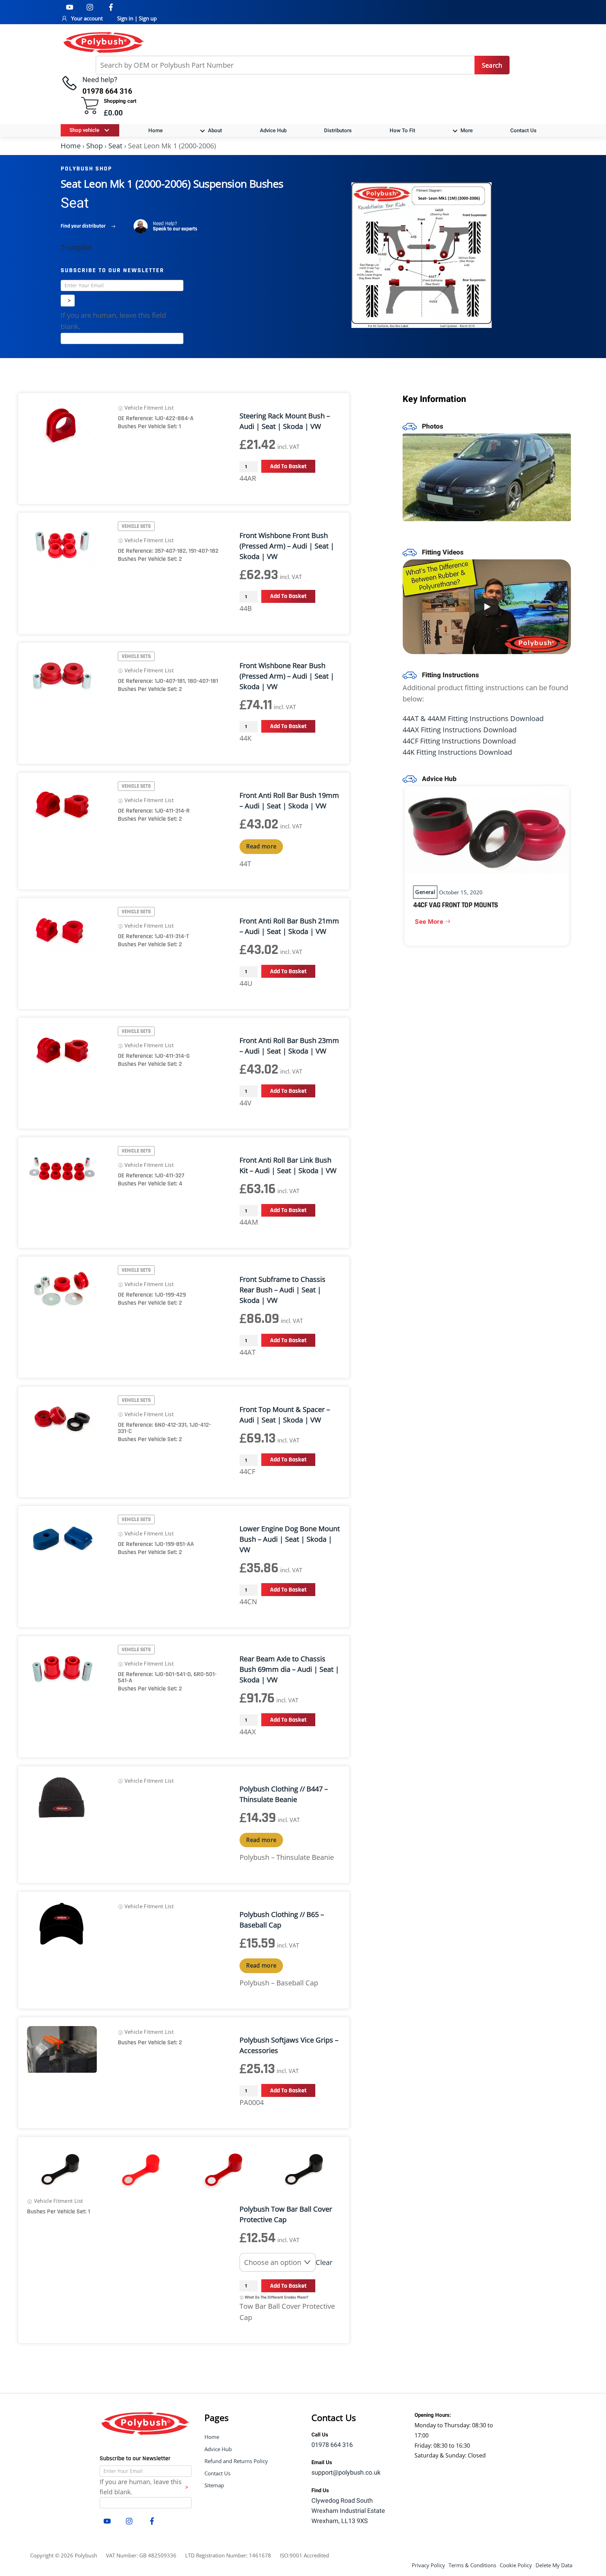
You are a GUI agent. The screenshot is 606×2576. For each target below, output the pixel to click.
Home (156, 130)
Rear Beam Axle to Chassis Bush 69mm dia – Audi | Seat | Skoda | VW (289, 1669)
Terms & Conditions (472, 2565)
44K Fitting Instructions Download (457, 752)
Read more (261, 846)
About (214, 130)
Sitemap (214, 2485)
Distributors (338, 130)
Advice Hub (273, 130)
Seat (115, 146)
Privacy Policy (428, 2565)
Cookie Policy (516, 2565)
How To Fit (402, 130)
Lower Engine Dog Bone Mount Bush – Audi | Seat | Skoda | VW (290, 1539)
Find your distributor (83, 226)
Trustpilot (76, 247)
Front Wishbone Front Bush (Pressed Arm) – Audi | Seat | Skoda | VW (287, 546)
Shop (95, 146)
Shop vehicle (84, 130)
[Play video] (487, 607)
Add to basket (288, 466)
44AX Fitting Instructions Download (460, 730)
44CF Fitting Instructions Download (459, 741)
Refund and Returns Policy (236, 2461)
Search (492, 65)
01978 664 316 (332, 2445)
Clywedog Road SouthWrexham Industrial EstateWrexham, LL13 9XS (348, 2511)
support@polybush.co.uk (346, 2473)
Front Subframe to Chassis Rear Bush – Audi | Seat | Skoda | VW (282, 1290)
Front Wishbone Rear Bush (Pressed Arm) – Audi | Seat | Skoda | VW (287, 676)
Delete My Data (554, 2565)
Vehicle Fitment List (148, 408)
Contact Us (523, 130)
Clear (324, 2262)
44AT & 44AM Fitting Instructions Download (473, 718)
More (466, 130)
